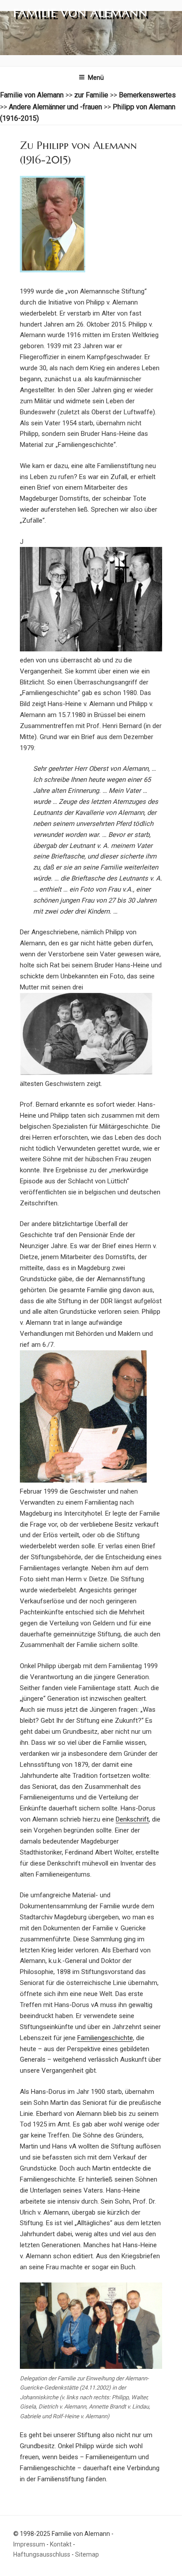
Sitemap (87, 2554)
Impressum (29, 2544)
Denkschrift (132, 1819)
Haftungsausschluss (42, 2554)
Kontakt (61, 2544)
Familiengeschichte (105, 2038)
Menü (96, 78)
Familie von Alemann (80, 13)
